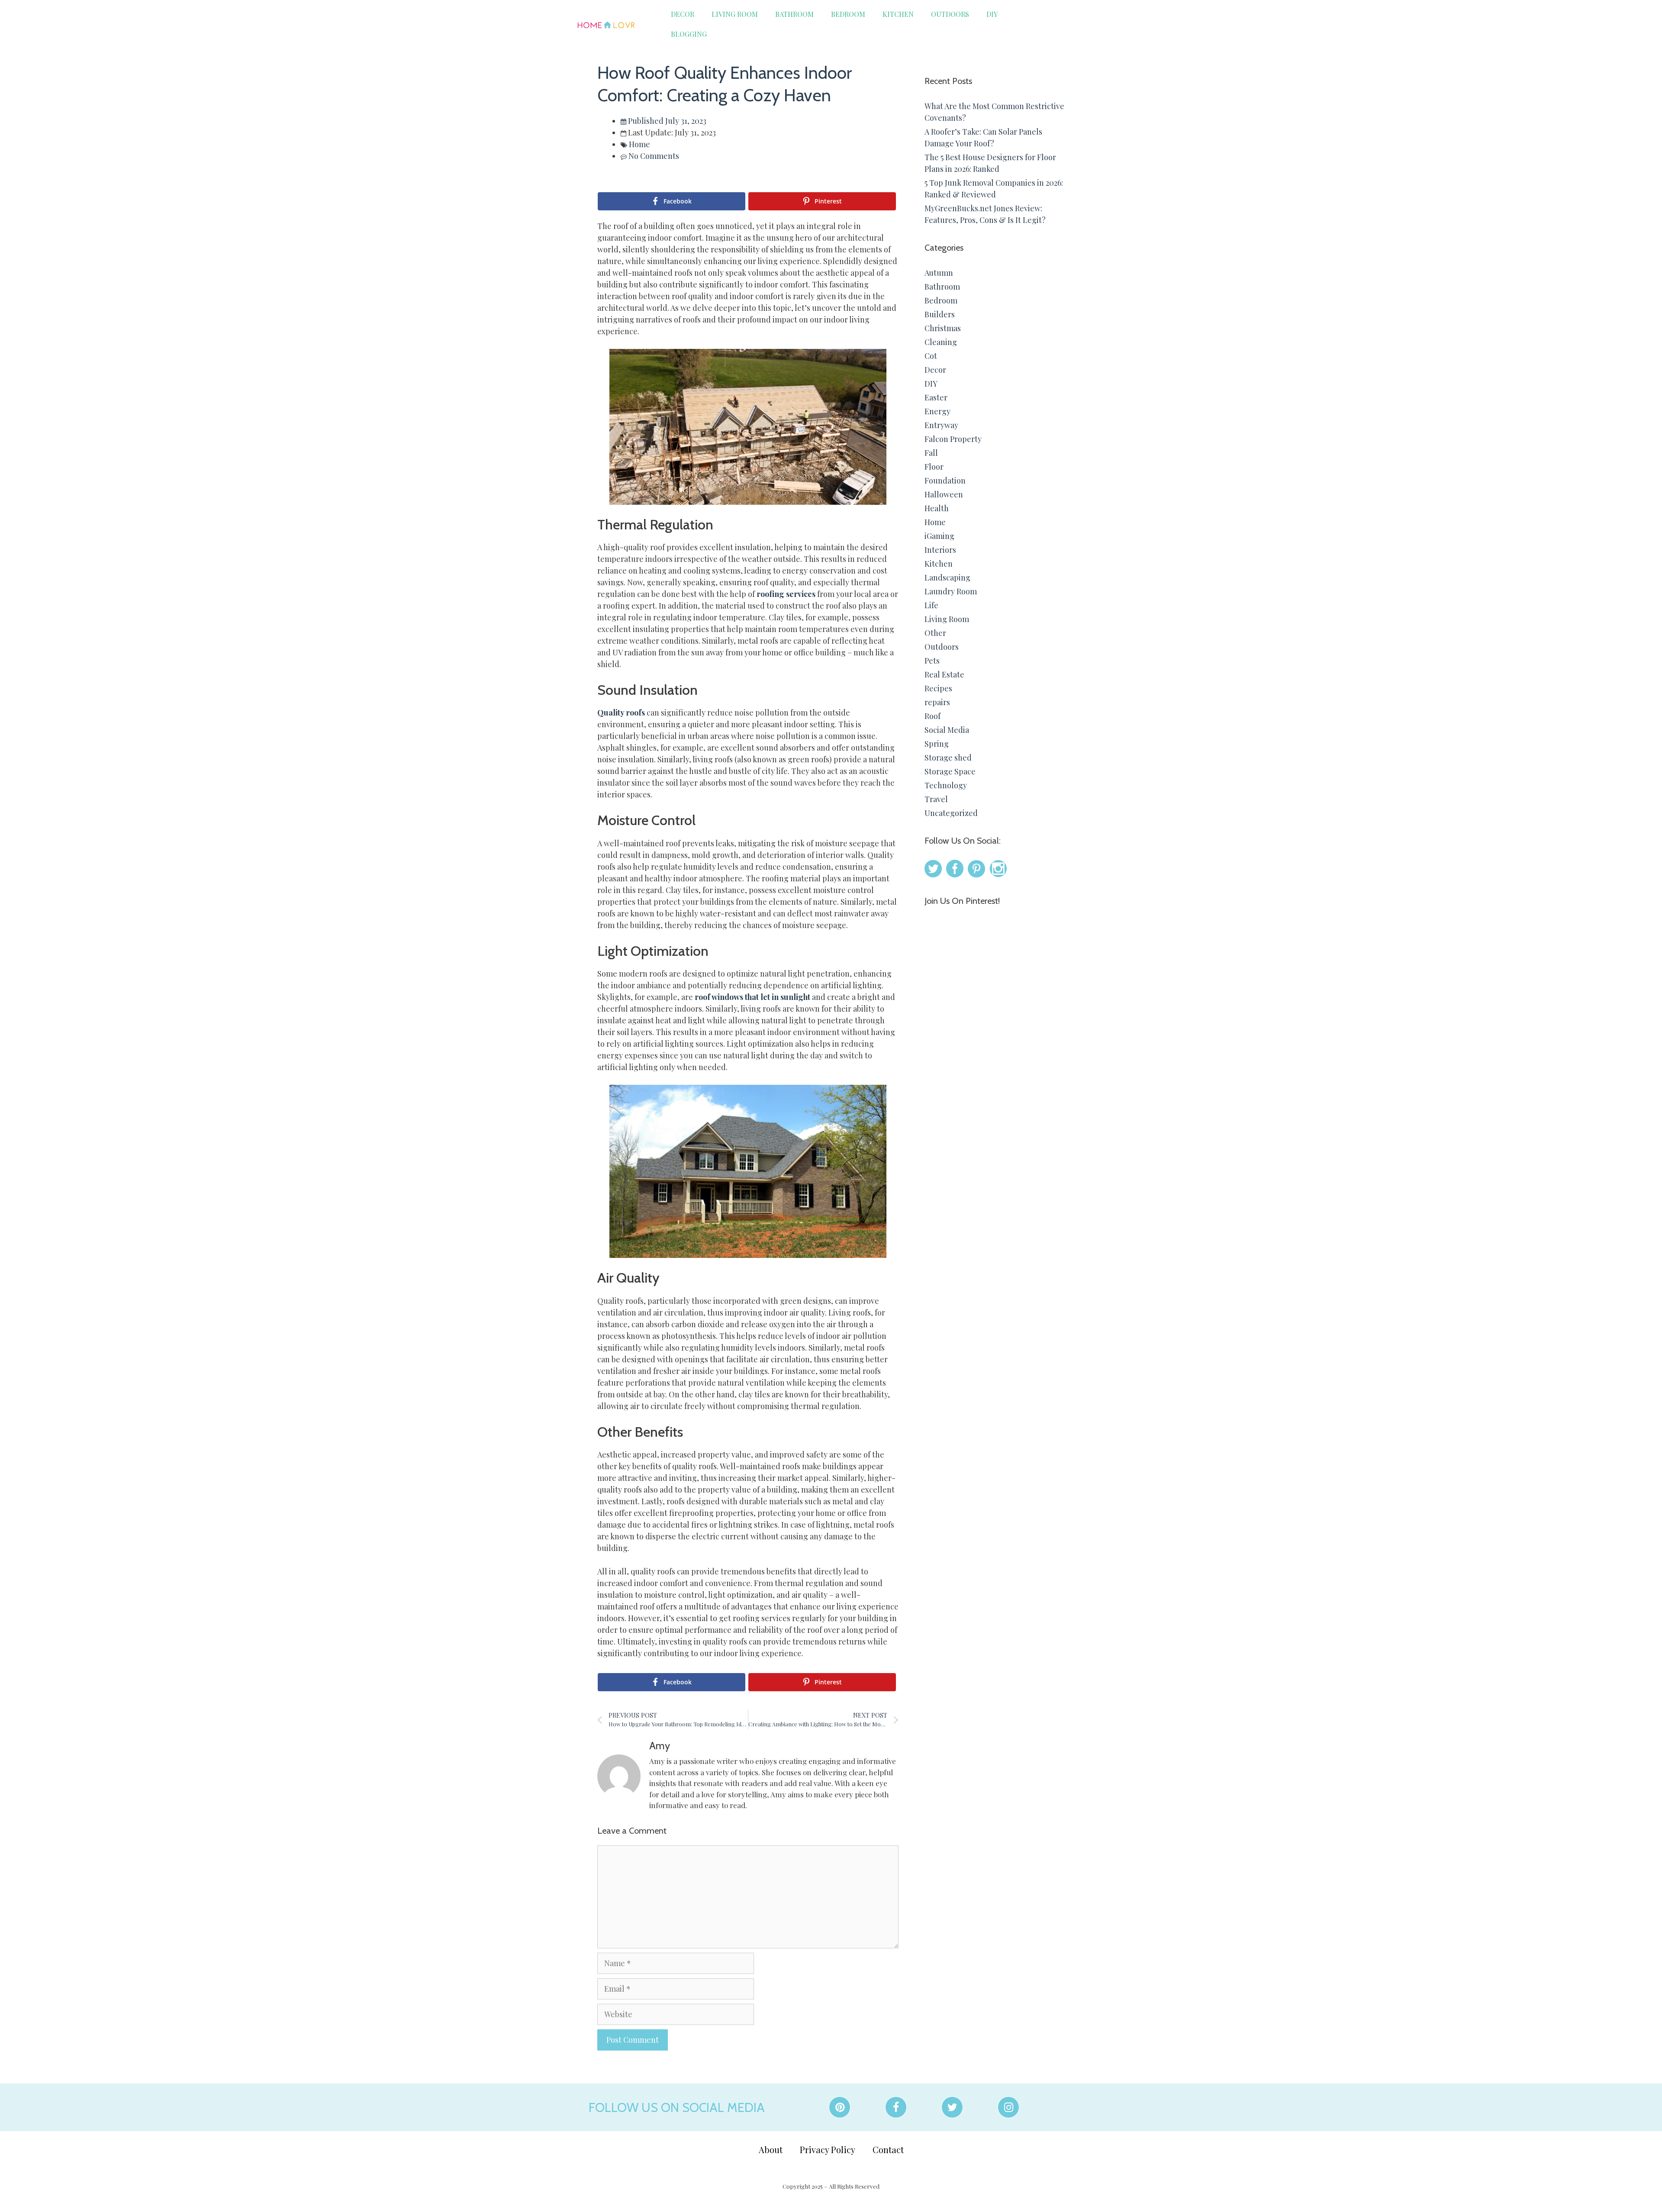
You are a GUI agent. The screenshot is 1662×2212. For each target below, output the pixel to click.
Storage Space (950, 771)
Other (935, 633)
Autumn (939, 273)
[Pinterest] (840, 2107)
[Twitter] (952, 2107)
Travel (936, 799)
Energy (937, 411)
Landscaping (947, 577)
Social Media (947, 730)
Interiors (940, 550)
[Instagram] (1008, 2107)
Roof (932, 716)
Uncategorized (951, 813)
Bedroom (848, 14)
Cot (931, 356)
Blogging (689, 34)
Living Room (735, 14)
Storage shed (948, 758)
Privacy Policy (828, 2149)
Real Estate (944, 674)
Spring (937, 744)
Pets (932, 661)
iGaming (939, 536)
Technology (946, 785)
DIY (992, 14)
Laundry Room (951, 591)
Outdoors (950, 14)
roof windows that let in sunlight (752, 997)
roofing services (786, 594)
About (771, 2149)
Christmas (943, 328)
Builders (940, 314)
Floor (934, 467)
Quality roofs (621, 713)
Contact (888, 2149)
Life (931, 605)
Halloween (944, 494)
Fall (931, 453)
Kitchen (898, 14)
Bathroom (794, 14)
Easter (936, 397)
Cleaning (941, 342)
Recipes (938, 688)
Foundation (945, 480)
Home (639, 144)
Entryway (941, 425)
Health (937, 508)
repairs (937, 702)
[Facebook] (896, 2107)
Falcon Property (953, 439)
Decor (683, 14)
